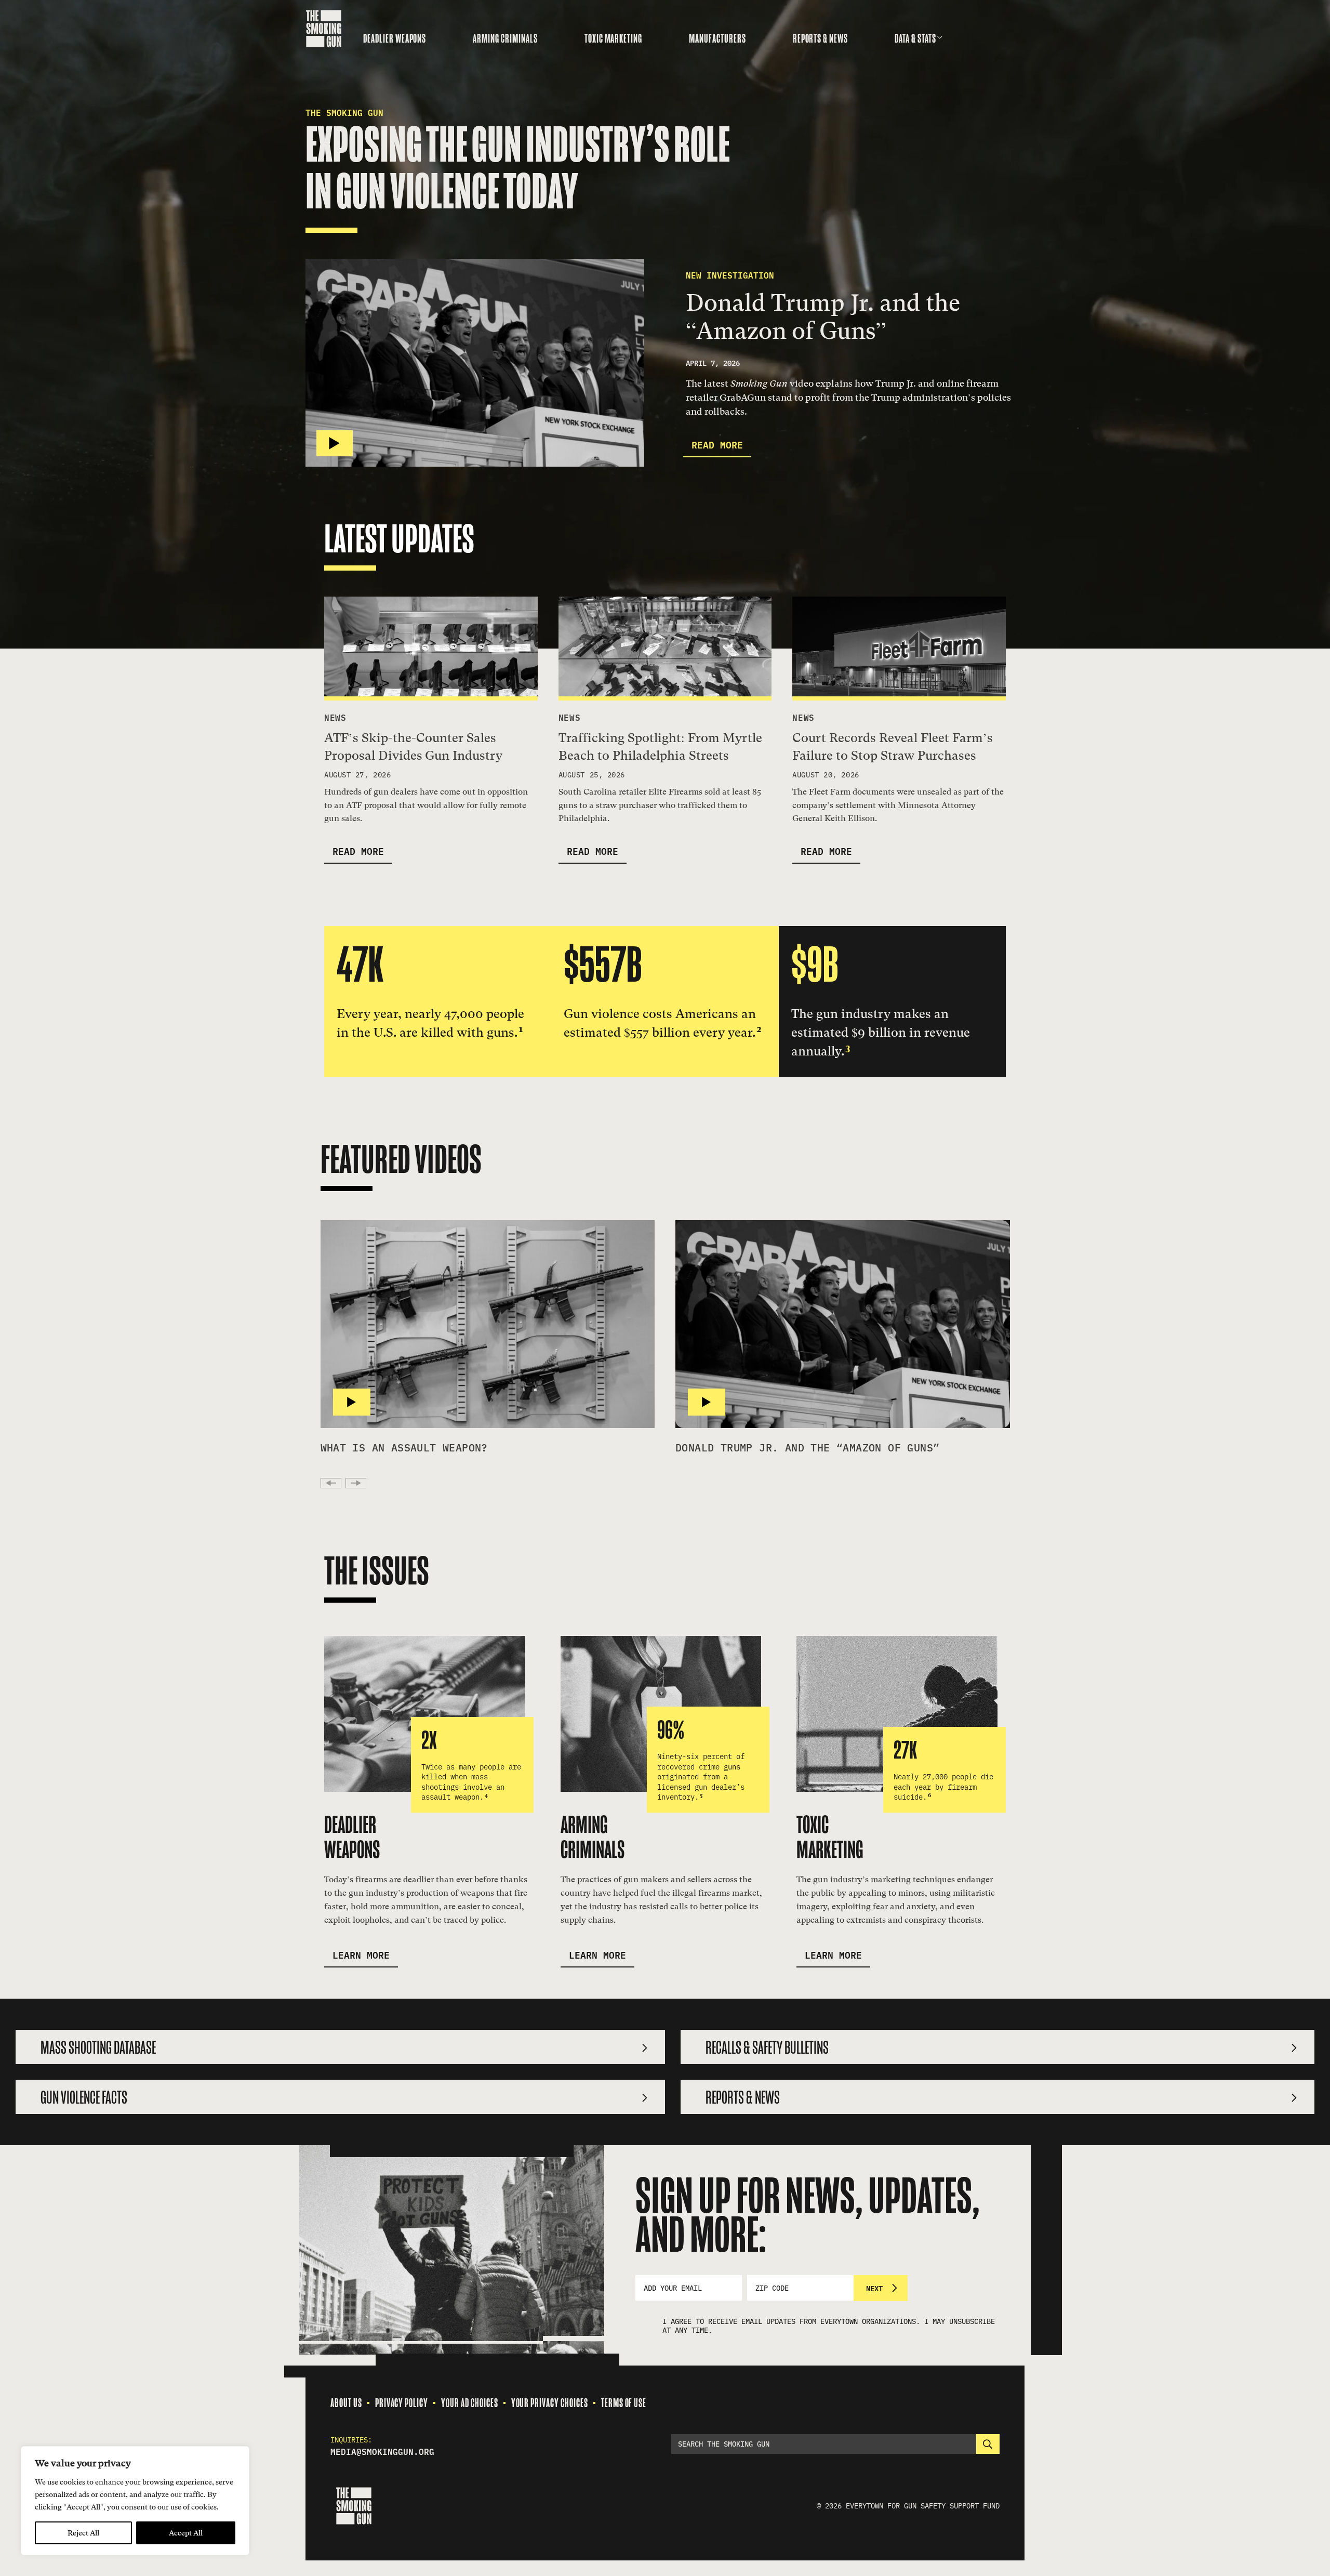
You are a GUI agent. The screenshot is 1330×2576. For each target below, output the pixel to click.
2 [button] (759, 1029)
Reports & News (820, 38)
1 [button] (521, 1029)
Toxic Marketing (613, 38)
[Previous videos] (331, 1483)
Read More (717, 444)
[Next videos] (356, 1483)
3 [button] (848, 1047)
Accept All (186, 2533)
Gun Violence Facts (84, 2098)
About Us (346, 2403)
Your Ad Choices (469, 2403)
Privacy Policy (402, 2403)
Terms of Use (624, 2403)
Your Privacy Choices (550, 2403)
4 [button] (486, 1795)
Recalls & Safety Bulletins (767, 2048)
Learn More (361, 1954)
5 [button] (701, 1795)
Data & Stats (915, 38)
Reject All (83, 2533)
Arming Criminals (505, 38)
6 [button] (929, 1795)
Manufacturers (717, 38)
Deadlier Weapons (395, 38)
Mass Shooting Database (98, 2048)
